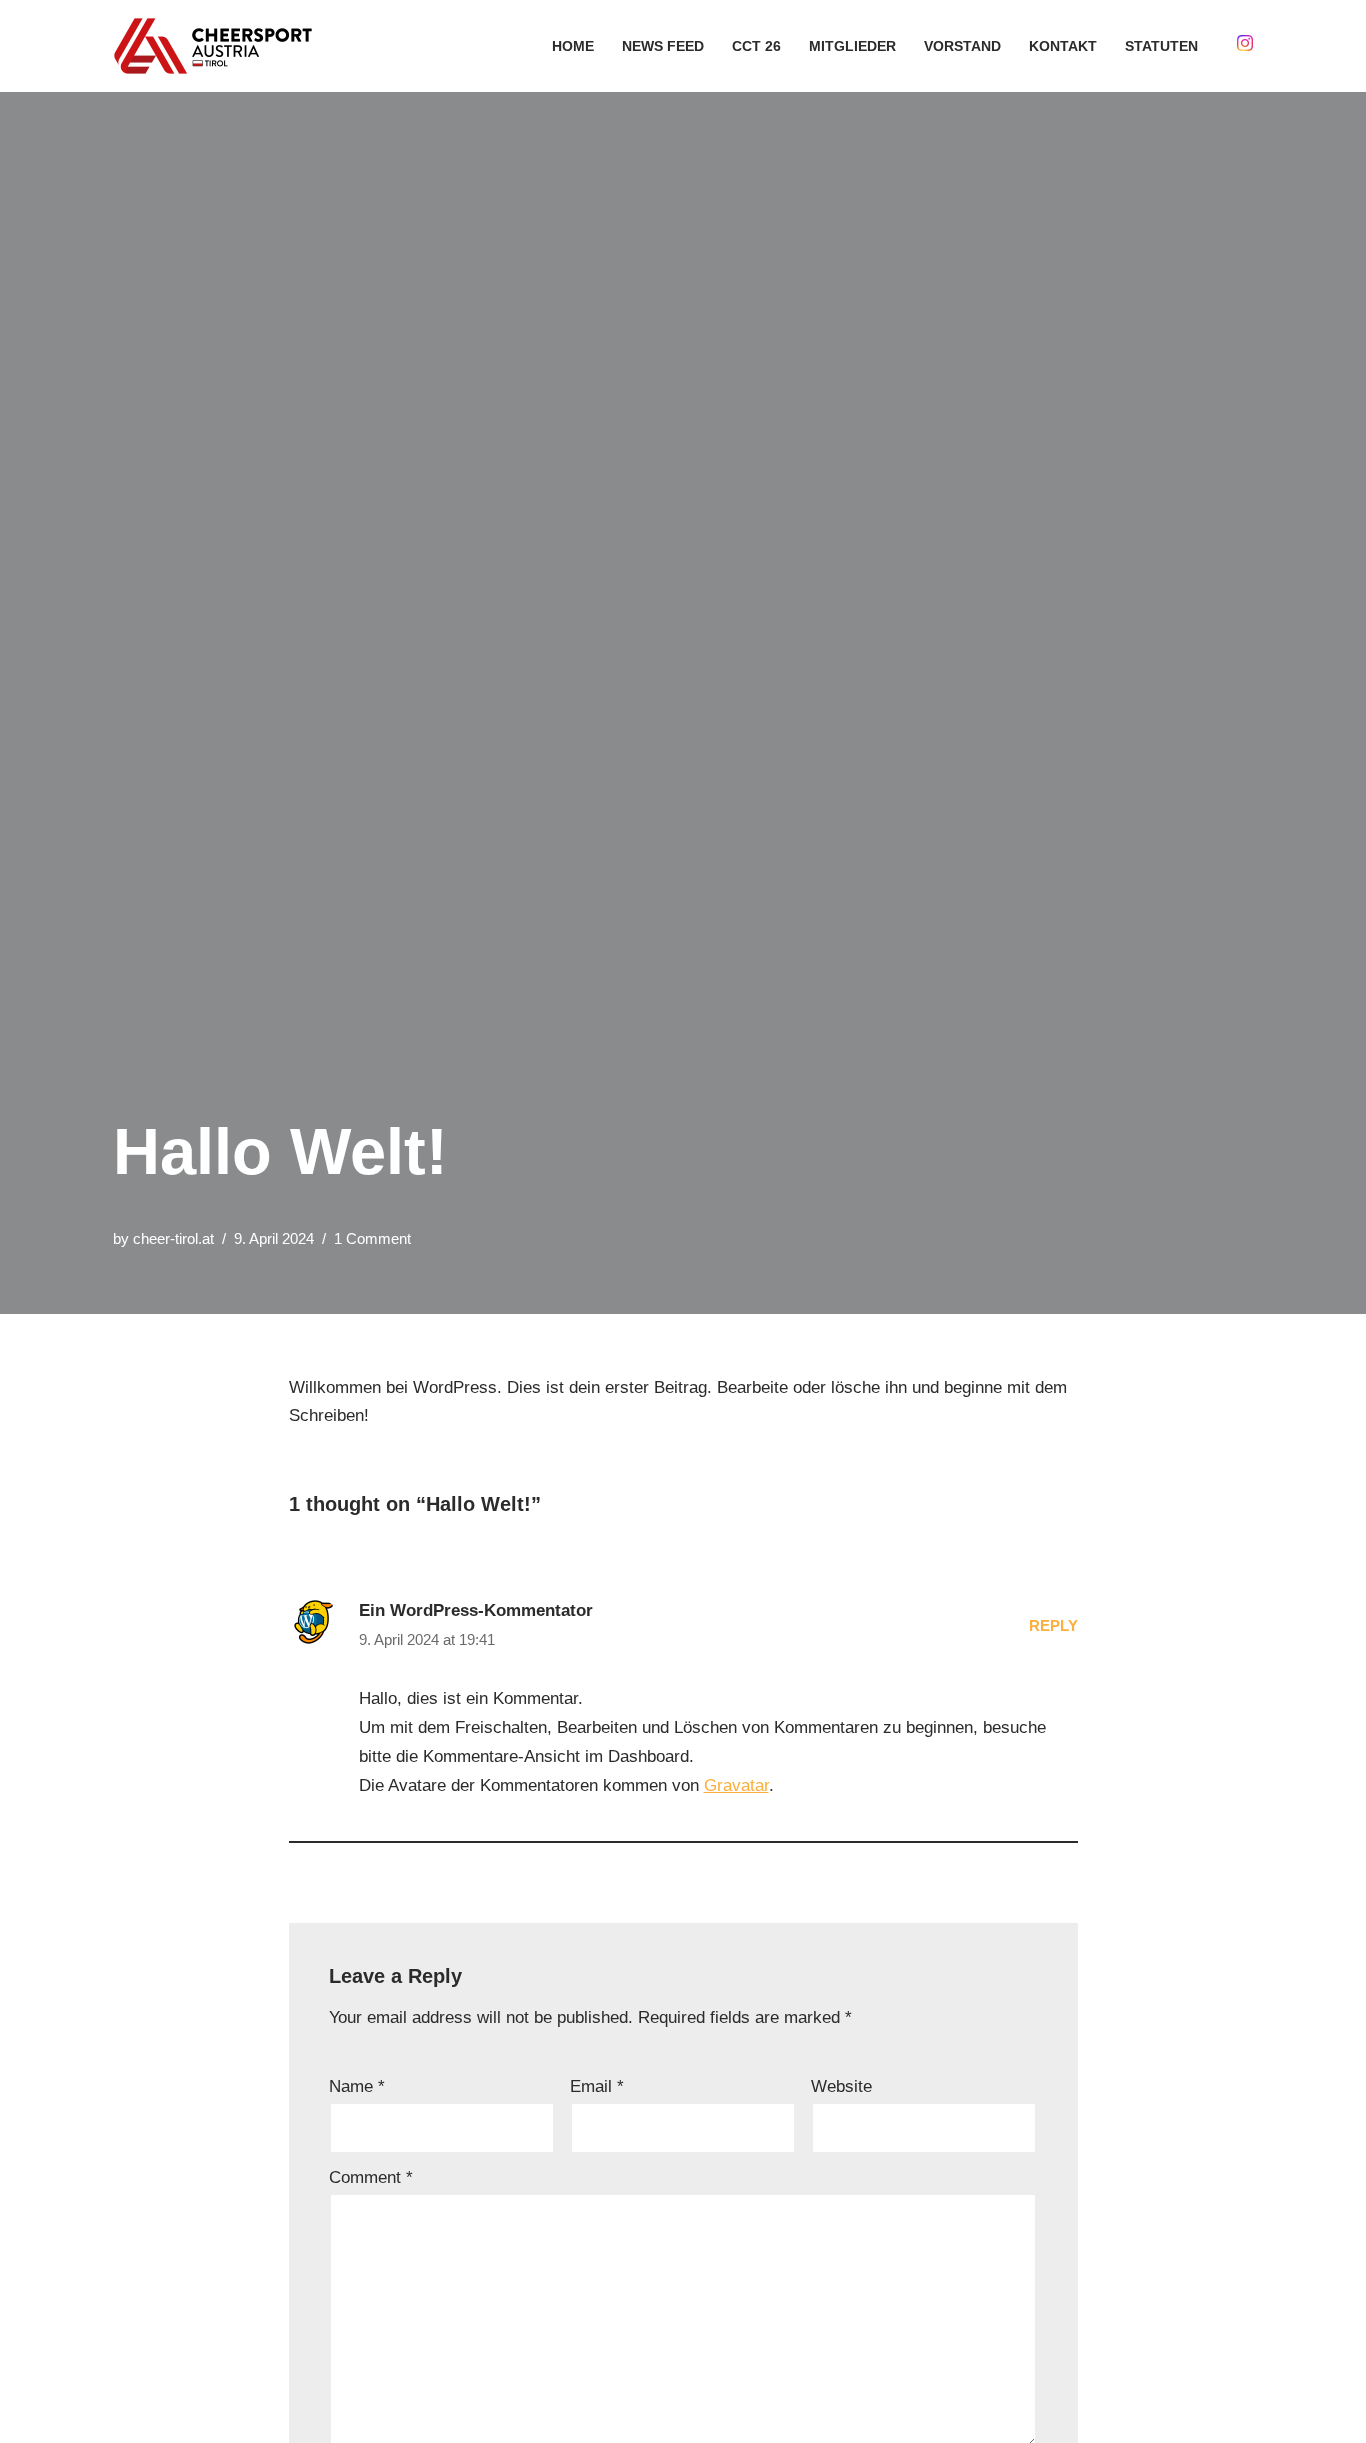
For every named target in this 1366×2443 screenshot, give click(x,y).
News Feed (663, 46)
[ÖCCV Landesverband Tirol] (218, 46)
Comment (371, 2177)
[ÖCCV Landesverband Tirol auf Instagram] (1242, 45)
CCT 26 (756, 46)
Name (357, 2086)
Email (597, 2086)
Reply (1053, 1625)
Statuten (1161, 46)
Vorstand (962, 46)
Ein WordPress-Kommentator (476, 1610)
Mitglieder (852, 46)
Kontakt (1063, 46)
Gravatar (736, 1785)
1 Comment (372, 1238)
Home (573, 46)
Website (841, 2086)
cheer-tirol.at (173, 1238)
